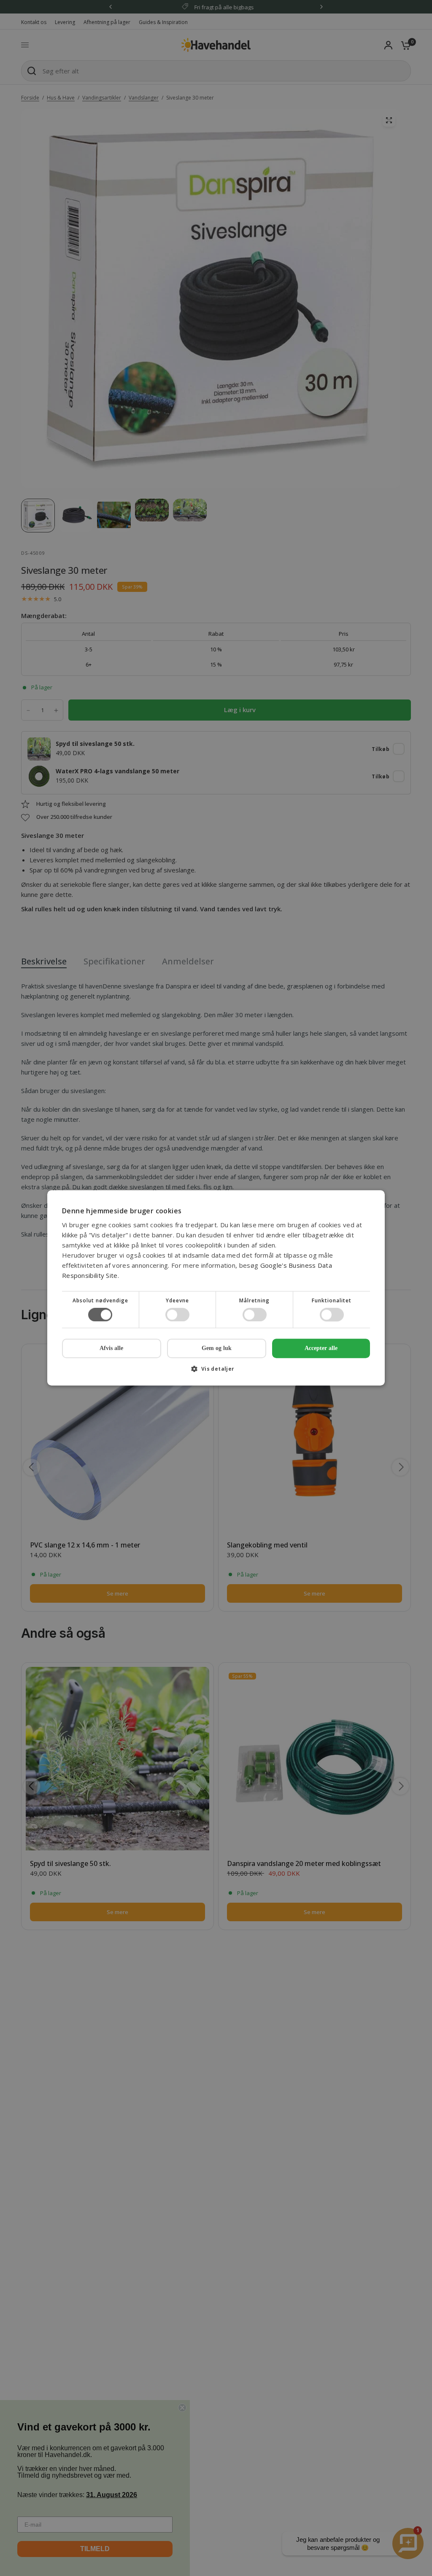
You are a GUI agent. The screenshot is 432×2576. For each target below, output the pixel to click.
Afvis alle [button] (111, 1349)
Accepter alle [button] (321, 1348)
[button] (216, 1372)
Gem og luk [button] (217, 1348)
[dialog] (216, 1288)
